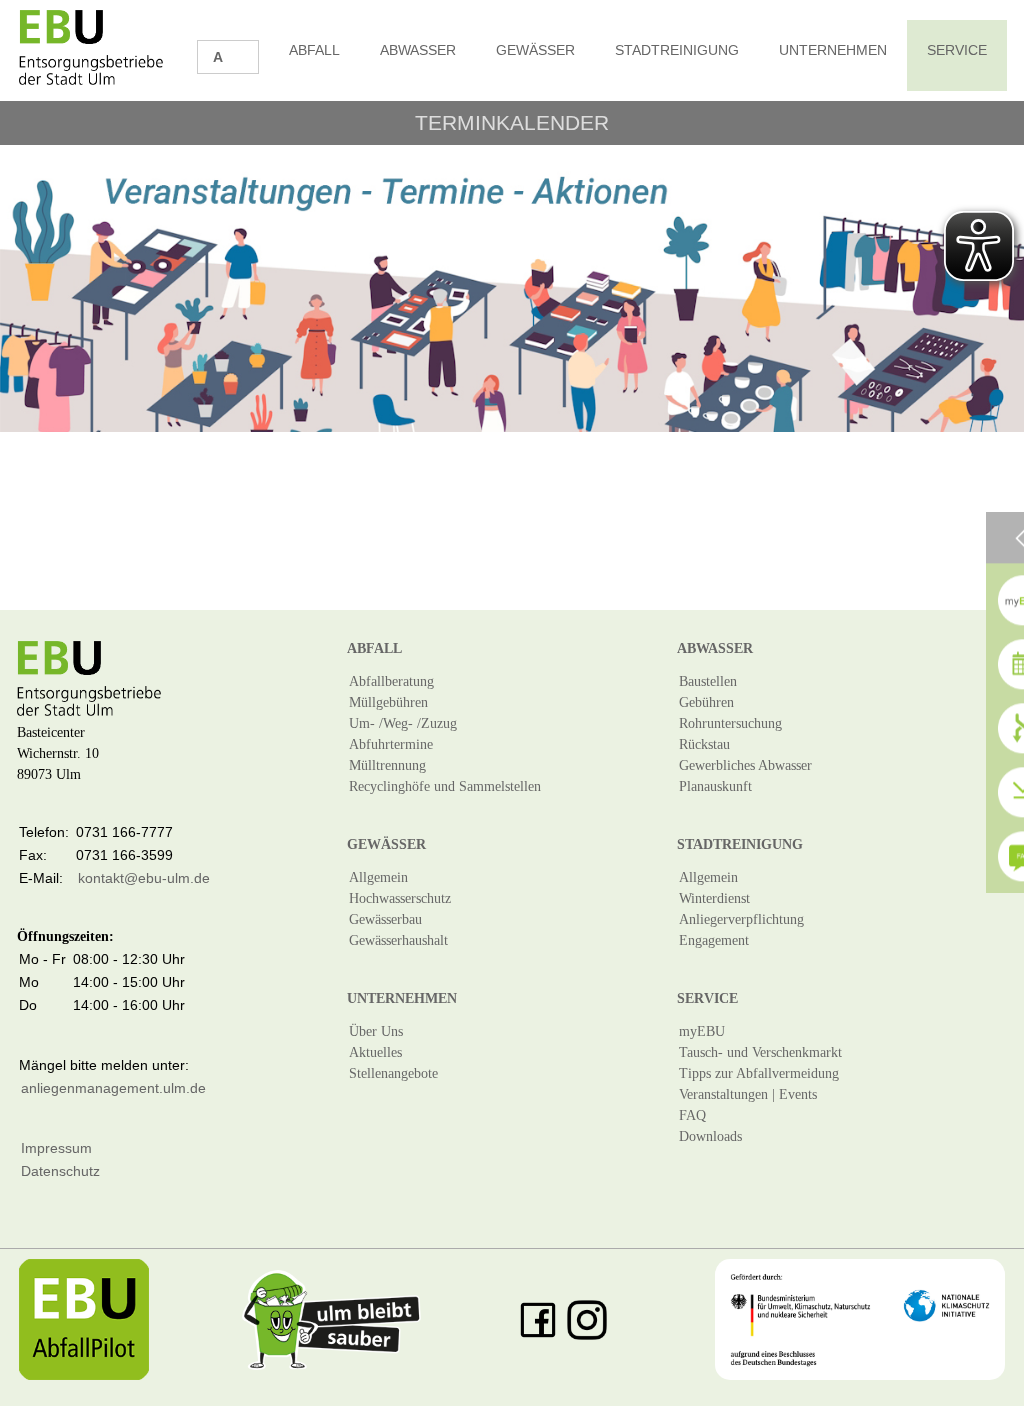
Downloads (710, 1136)
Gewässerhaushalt (398, 940)
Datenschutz (60, 1171)
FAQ (692, 1115)
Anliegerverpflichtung (741, 919)
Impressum (56, 1148)
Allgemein (378, 877)
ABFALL (314, 50)
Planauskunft (715, 786)
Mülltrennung (387, 765)
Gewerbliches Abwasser (745, 765)
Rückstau (704, 744)
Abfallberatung (391, 681)
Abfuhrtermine (391, 744)
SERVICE (957, 50)
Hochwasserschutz (400, 898)
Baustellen (708, 681)
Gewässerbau (385, 919)
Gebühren (706, 702)
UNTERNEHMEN (833, 50)
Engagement (714, 940)
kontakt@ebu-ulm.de (144, 878)
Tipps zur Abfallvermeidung (759, 1073)
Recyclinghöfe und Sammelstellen (445, 786)
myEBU (702, 1031)
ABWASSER (418, 50)
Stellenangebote (393, 1073)
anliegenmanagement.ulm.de (113, 1088)
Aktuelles (375, 1052)
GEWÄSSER (535, 50)
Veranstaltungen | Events (748, 1094)
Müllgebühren (388, 702)
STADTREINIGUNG (677, 50)
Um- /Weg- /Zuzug (403, 723)
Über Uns (376, 1031)
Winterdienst (714, 898)
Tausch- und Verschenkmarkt (760, 1052)
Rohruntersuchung (730, 723)
